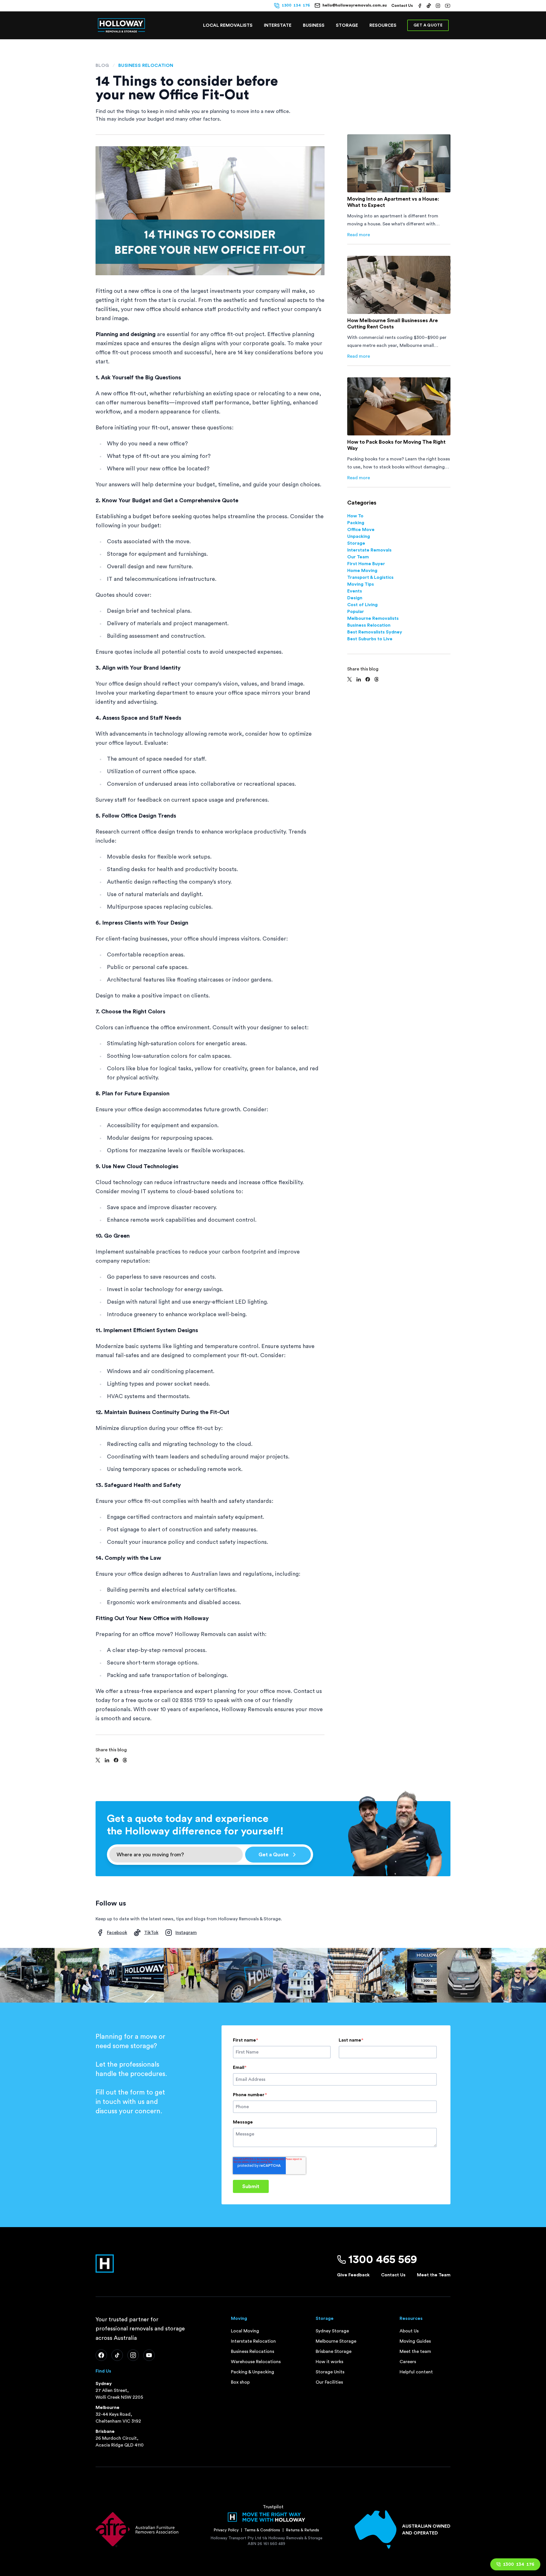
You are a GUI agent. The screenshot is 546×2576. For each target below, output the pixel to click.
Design (355, 598)
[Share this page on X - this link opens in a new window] (98, 1760)
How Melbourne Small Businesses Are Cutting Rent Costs (393, 324)
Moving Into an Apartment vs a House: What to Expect (393, 202)
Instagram (186, 1933)
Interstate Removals (369, 550)
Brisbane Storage (334, 2351)
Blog (102, 65)
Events (355, 591)
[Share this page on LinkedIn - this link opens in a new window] (107, 1760)
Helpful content (416, 2372)
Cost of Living (362, 605)
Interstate (278, 25)
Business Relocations (253, 2351)
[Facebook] (101, 2355)
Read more (359, 235)
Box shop (240, 2382)
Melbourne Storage (336, 2341)
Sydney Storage (332, 2331)
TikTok (151, 1933)
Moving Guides (415, 2341)
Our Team (358, 557)
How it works (329, 2362)
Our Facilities (329, 2382)
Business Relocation (146, 65)
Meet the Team (434, 2275)
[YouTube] (149, 2355)
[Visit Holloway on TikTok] (429, 6)
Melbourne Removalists (373, 618)
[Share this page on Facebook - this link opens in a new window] (116, 1760)
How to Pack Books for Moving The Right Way (396, 445)
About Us (409, 2331)
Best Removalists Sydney (375, 632)
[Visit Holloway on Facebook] (420, 6)
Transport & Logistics (370, 577)
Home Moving (362, 571)
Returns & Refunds (302, 2530)
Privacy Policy (226, 2530)
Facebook (117, 1933)
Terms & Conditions (262, 2530)
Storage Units (330, 2372)
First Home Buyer (366, 564)
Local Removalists (228, 25)
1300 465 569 (383, 2260)
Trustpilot (273, 2507)
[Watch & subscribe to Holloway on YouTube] (448, 6)
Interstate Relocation (253, 2341)
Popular (356, 612)
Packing (356, 523)
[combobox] (176, 1855)
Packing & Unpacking (253, 2372)
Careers (408, 2362)
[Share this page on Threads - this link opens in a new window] (125, 1760)
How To (355, 516)
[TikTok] (117, 2355)
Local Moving (245, 2331)
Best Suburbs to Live (370, 639)
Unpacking (359, 536)
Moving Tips (361, 584)
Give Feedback (353, 2275)
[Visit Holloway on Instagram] (438, 6)
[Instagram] (133, 2355)
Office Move (361, 530)
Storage (347, 25)
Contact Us (402, 6)
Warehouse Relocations (256, 2362)
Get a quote (428, 25)
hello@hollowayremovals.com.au (355, 5)
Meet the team (415, 2351)
